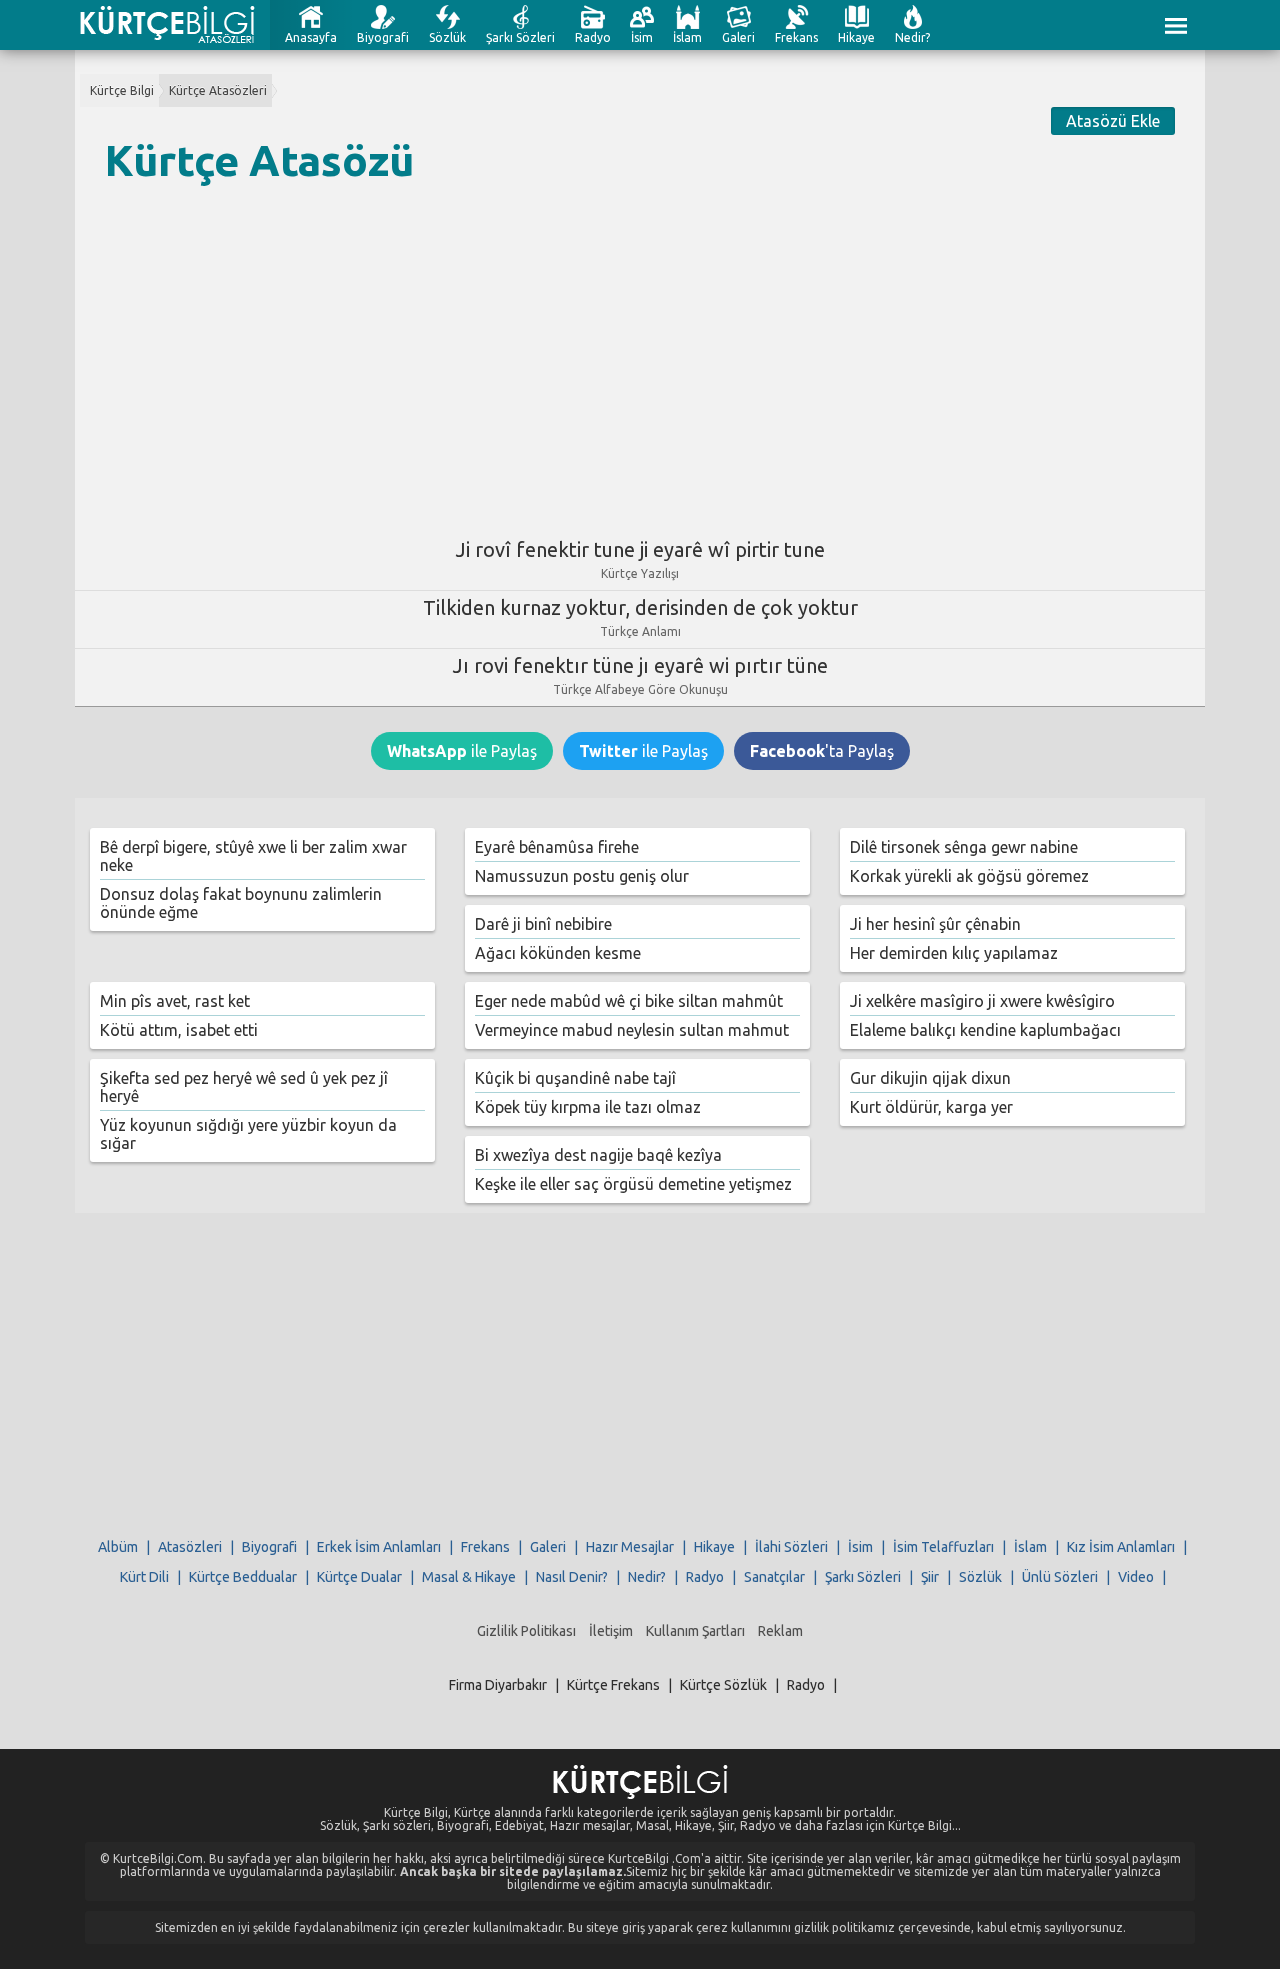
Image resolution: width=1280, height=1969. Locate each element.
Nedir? (912, 37)
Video (1136, 1577)
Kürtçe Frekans (613, 1685)
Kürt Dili (144, 1577)
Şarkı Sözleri (520, 37)
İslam (687, 37)
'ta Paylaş (822, 751)
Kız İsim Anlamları (1121, 1547)
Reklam (780, 1631)
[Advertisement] (640, 353)
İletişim (611, 1631)
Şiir (930, 1577)
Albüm (118, 1547)
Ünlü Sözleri (1060, 1577)
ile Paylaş (462, 751)
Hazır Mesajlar (630, 1547)
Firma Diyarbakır (498, 1685)
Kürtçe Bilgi (122, 90)
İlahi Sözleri (791, 1547)
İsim (642, 37)
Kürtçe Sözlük (723, 1685)
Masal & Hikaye (469, 1577)
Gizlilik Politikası (526, 1631)
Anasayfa (311, 37)
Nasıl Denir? (572, 1577)
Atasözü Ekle (1113, 121)
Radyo (593, 37)
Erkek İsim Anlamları (379, 1547)
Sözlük (447, 37)
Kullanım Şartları (695, 1631)
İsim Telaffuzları (943, 1547)
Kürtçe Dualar (359, 1577)
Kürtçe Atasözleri (218, 90)
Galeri (738, 37)
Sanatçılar (774, 1577)
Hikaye (856, 37)
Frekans (796, 37)
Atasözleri (190, 1547)
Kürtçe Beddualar (243, 1577)
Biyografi (383, 37)
